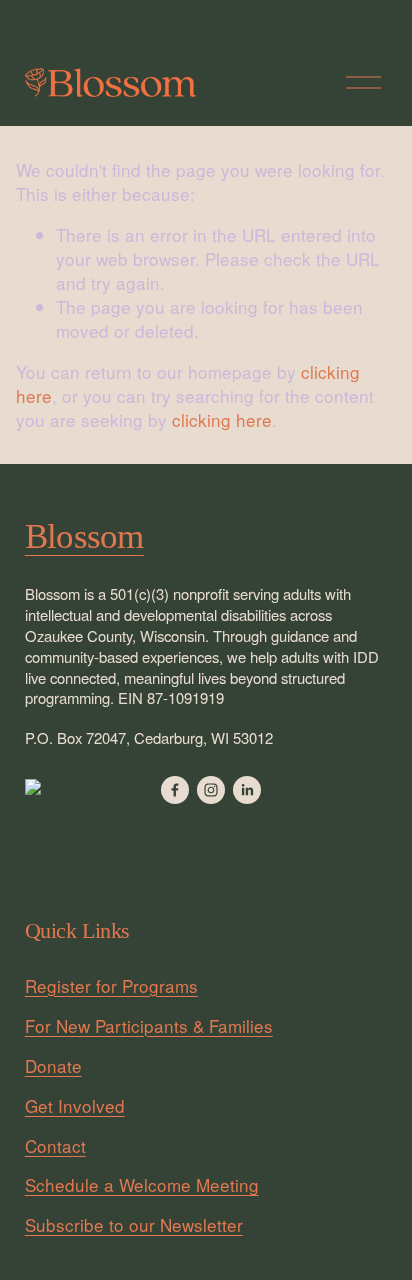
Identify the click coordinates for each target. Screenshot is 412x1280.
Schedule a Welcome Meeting (142, 1185)
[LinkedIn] (247, 790)
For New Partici (84, 1026)
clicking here (222, 419)
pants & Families (208, 1026)
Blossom (84, 536)
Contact (55, 1146)
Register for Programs (111, 986)
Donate (53, 1066)
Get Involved (75, 1106)
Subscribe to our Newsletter (134, 1225)
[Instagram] (211, 790)
